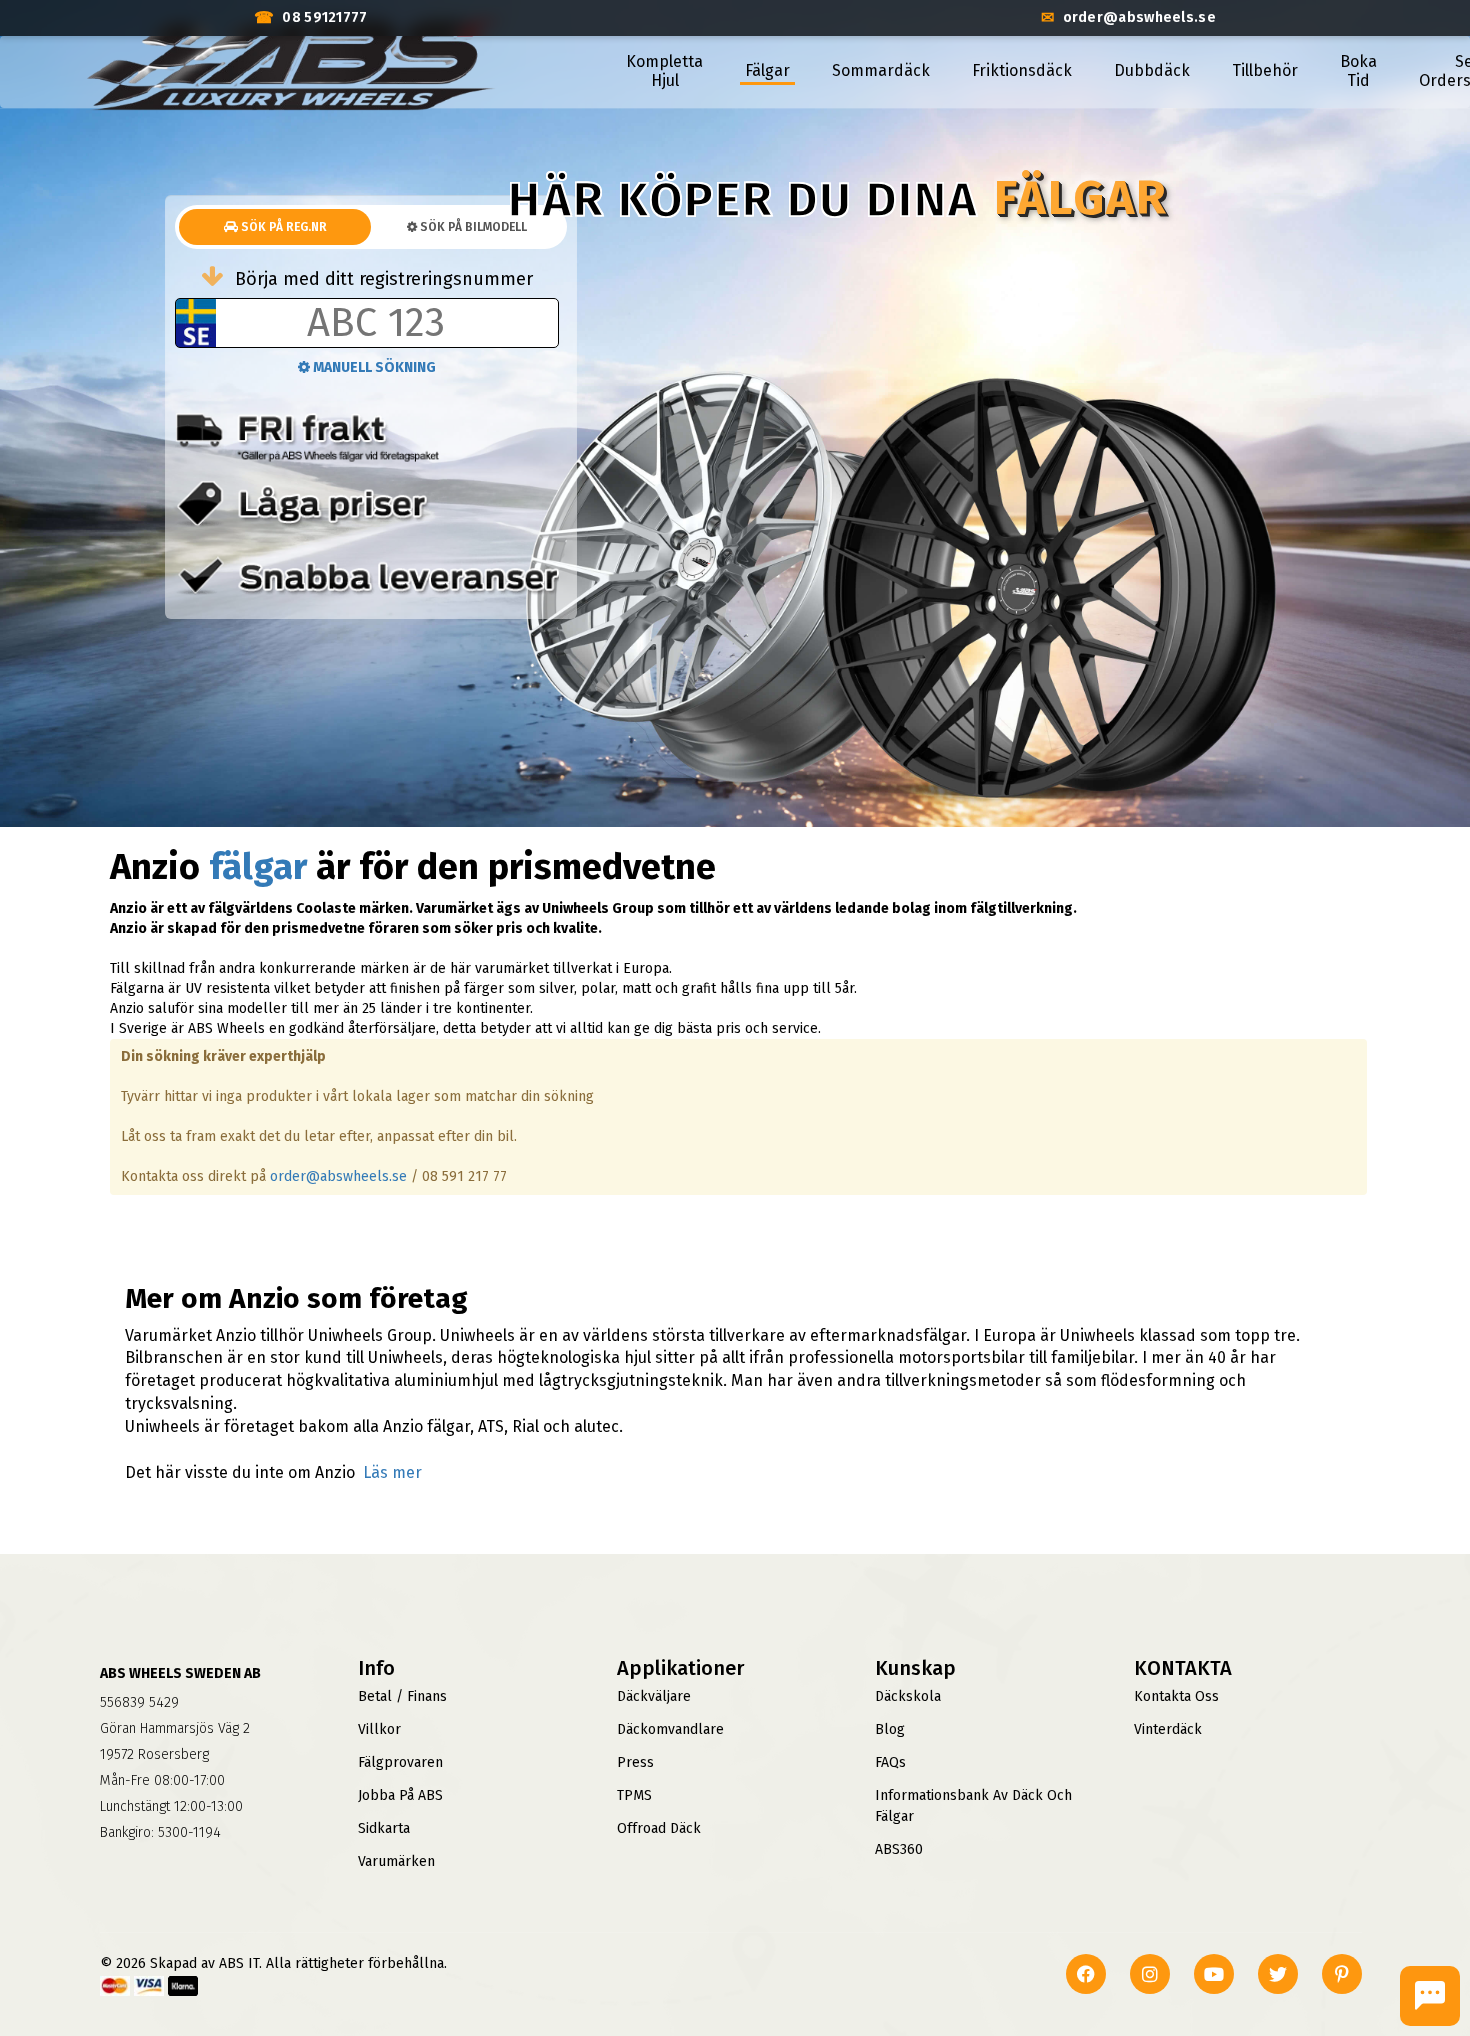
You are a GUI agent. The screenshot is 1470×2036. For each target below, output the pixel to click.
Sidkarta (384, 1828)
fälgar (258, 867)
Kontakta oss (1176, 1696)
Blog (890, 1729)
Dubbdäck (1152, 70)
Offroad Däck (659, 1828)
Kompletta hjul (664, 71)
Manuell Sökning (373, 367)
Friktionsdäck (1022, 70)
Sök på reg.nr (282, 227)
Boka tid (1358, 71)
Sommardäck (881, 70)
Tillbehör (1265, 70)
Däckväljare (654, 1696)
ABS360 (899, 1849)
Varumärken (396, 1861)
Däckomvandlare (670, 1729)
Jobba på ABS (400, 1795)
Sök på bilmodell (472, 227)
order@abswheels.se (338, 1176)
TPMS (634, 1795)
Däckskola (908, 1696)
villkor (379, 1729)
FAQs (890, 1762)
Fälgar (767, 70)
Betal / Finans (402, 1696)
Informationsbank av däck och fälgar (973, 1806)
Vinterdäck (1168, 1729)
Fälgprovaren (400, 1762)
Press (635, 1762)
